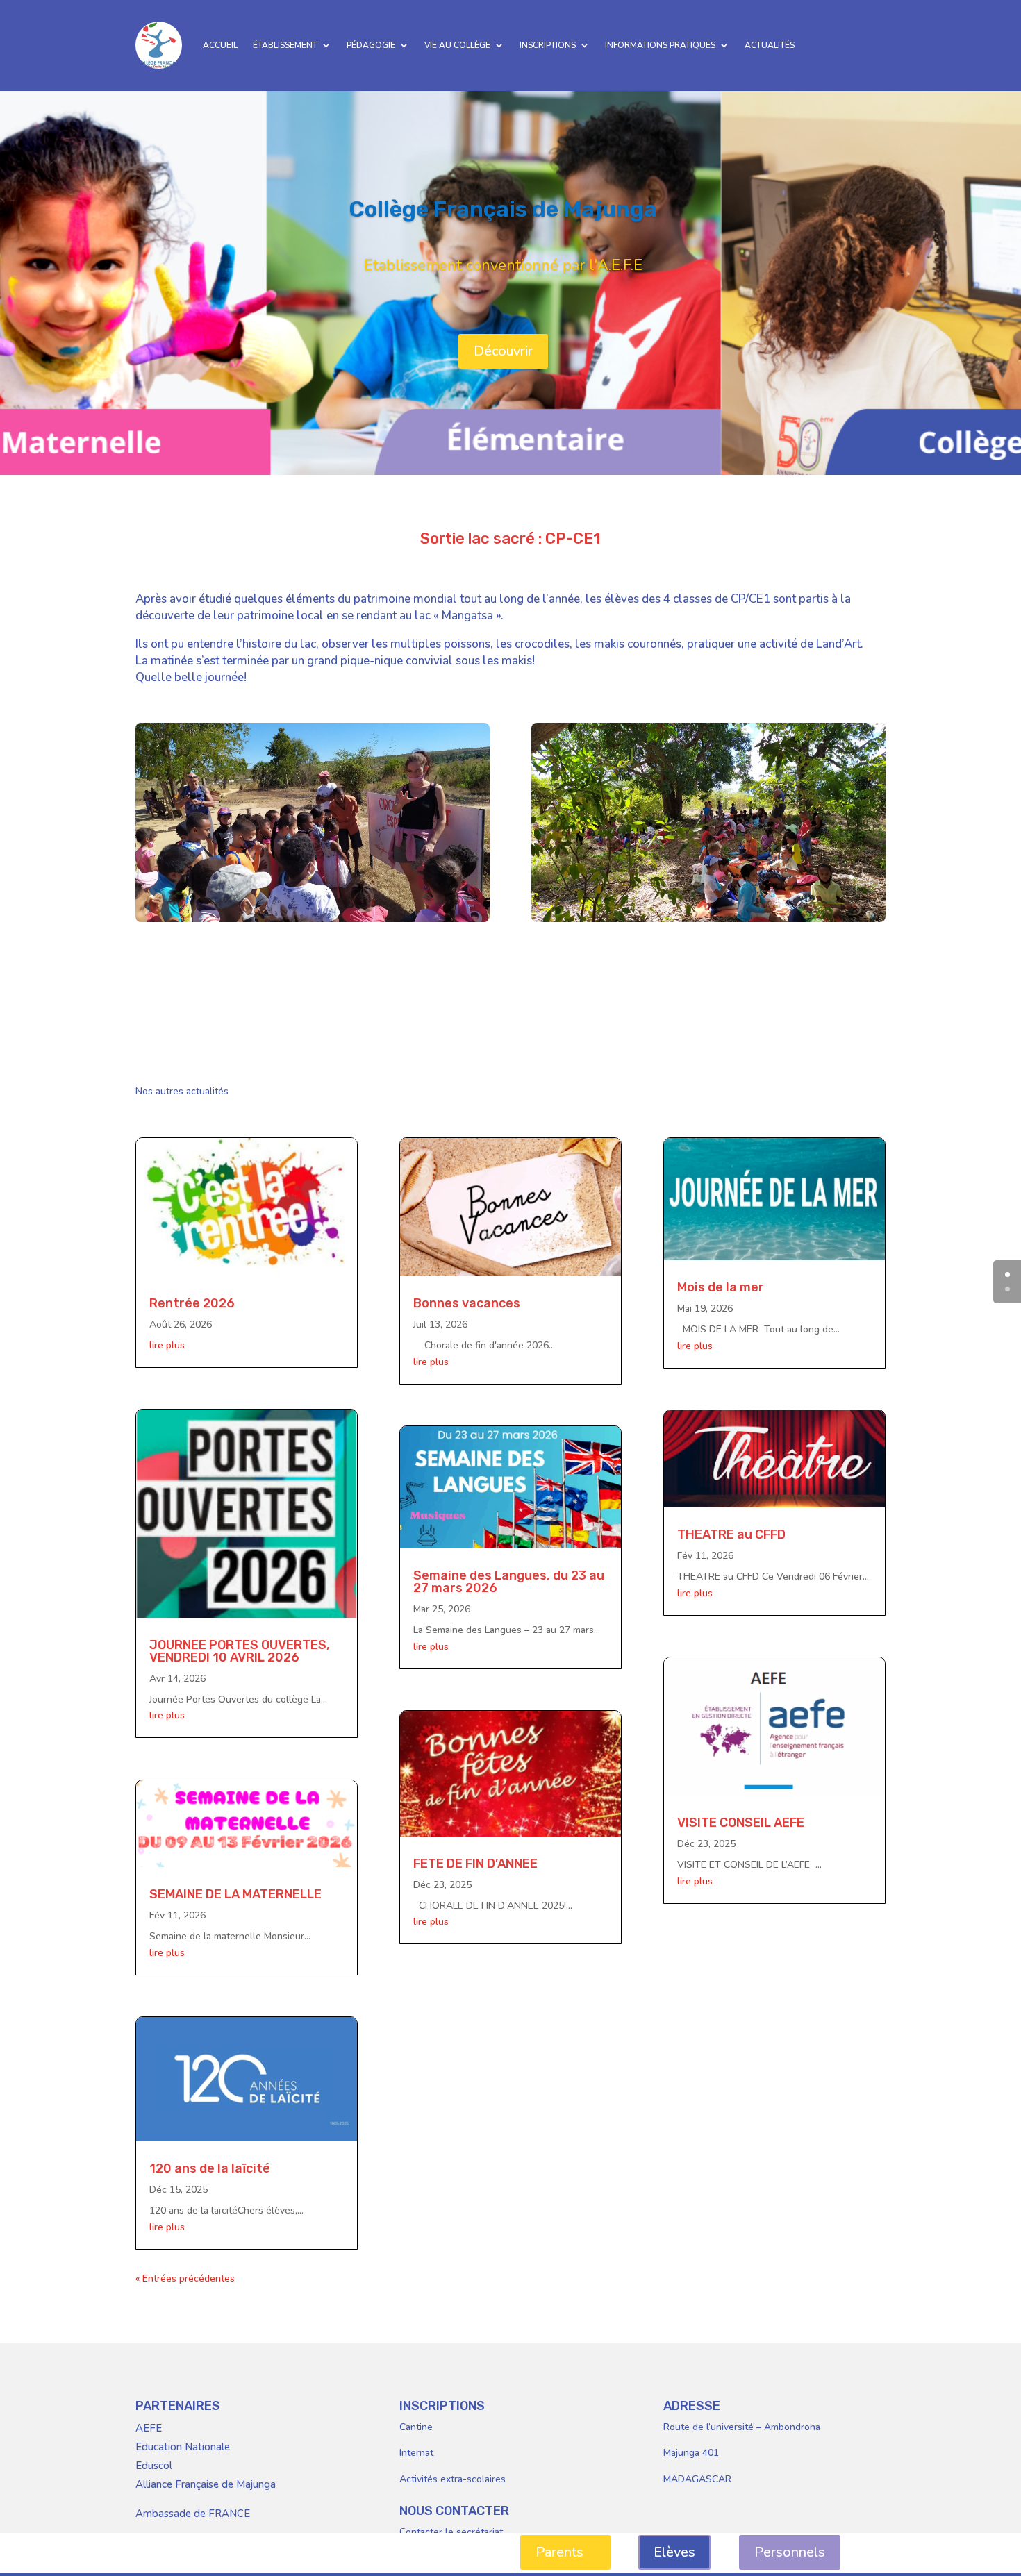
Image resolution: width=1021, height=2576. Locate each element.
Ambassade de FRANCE (193, 2514)
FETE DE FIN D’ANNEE (475, 1864)
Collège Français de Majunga (503, 209)
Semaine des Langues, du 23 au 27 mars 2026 (509, 1582)
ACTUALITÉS (770, 45)
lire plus (167, 1345)
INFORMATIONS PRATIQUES (660, 45)
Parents (559, 2552)
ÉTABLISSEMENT (285, 45)
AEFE (149, 2428)
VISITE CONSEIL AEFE (741, 1823)
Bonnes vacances (467, 1303)
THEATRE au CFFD (731, 1534)
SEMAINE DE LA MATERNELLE (235, 1894)
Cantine (416, 2427)
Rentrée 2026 (192, 1303)
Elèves (674, 2552)
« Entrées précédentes (185, 2278)
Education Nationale (183, 2447)
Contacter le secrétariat (451, 2532)
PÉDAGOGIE (371, 45)
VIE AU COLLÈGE (457, 45)
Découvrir (503, 351)
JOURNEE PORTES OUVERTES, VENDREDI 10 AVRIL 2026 (240, 1651)
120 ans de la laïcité (210, 2168)
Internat (416, 2453)
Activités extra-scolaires (453, 2479)
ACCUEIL (220, 45)
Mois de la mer (721, 1287)
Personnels (790, 2552)
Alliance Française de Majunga (206, 2484)
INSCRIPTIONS (548, 45)
